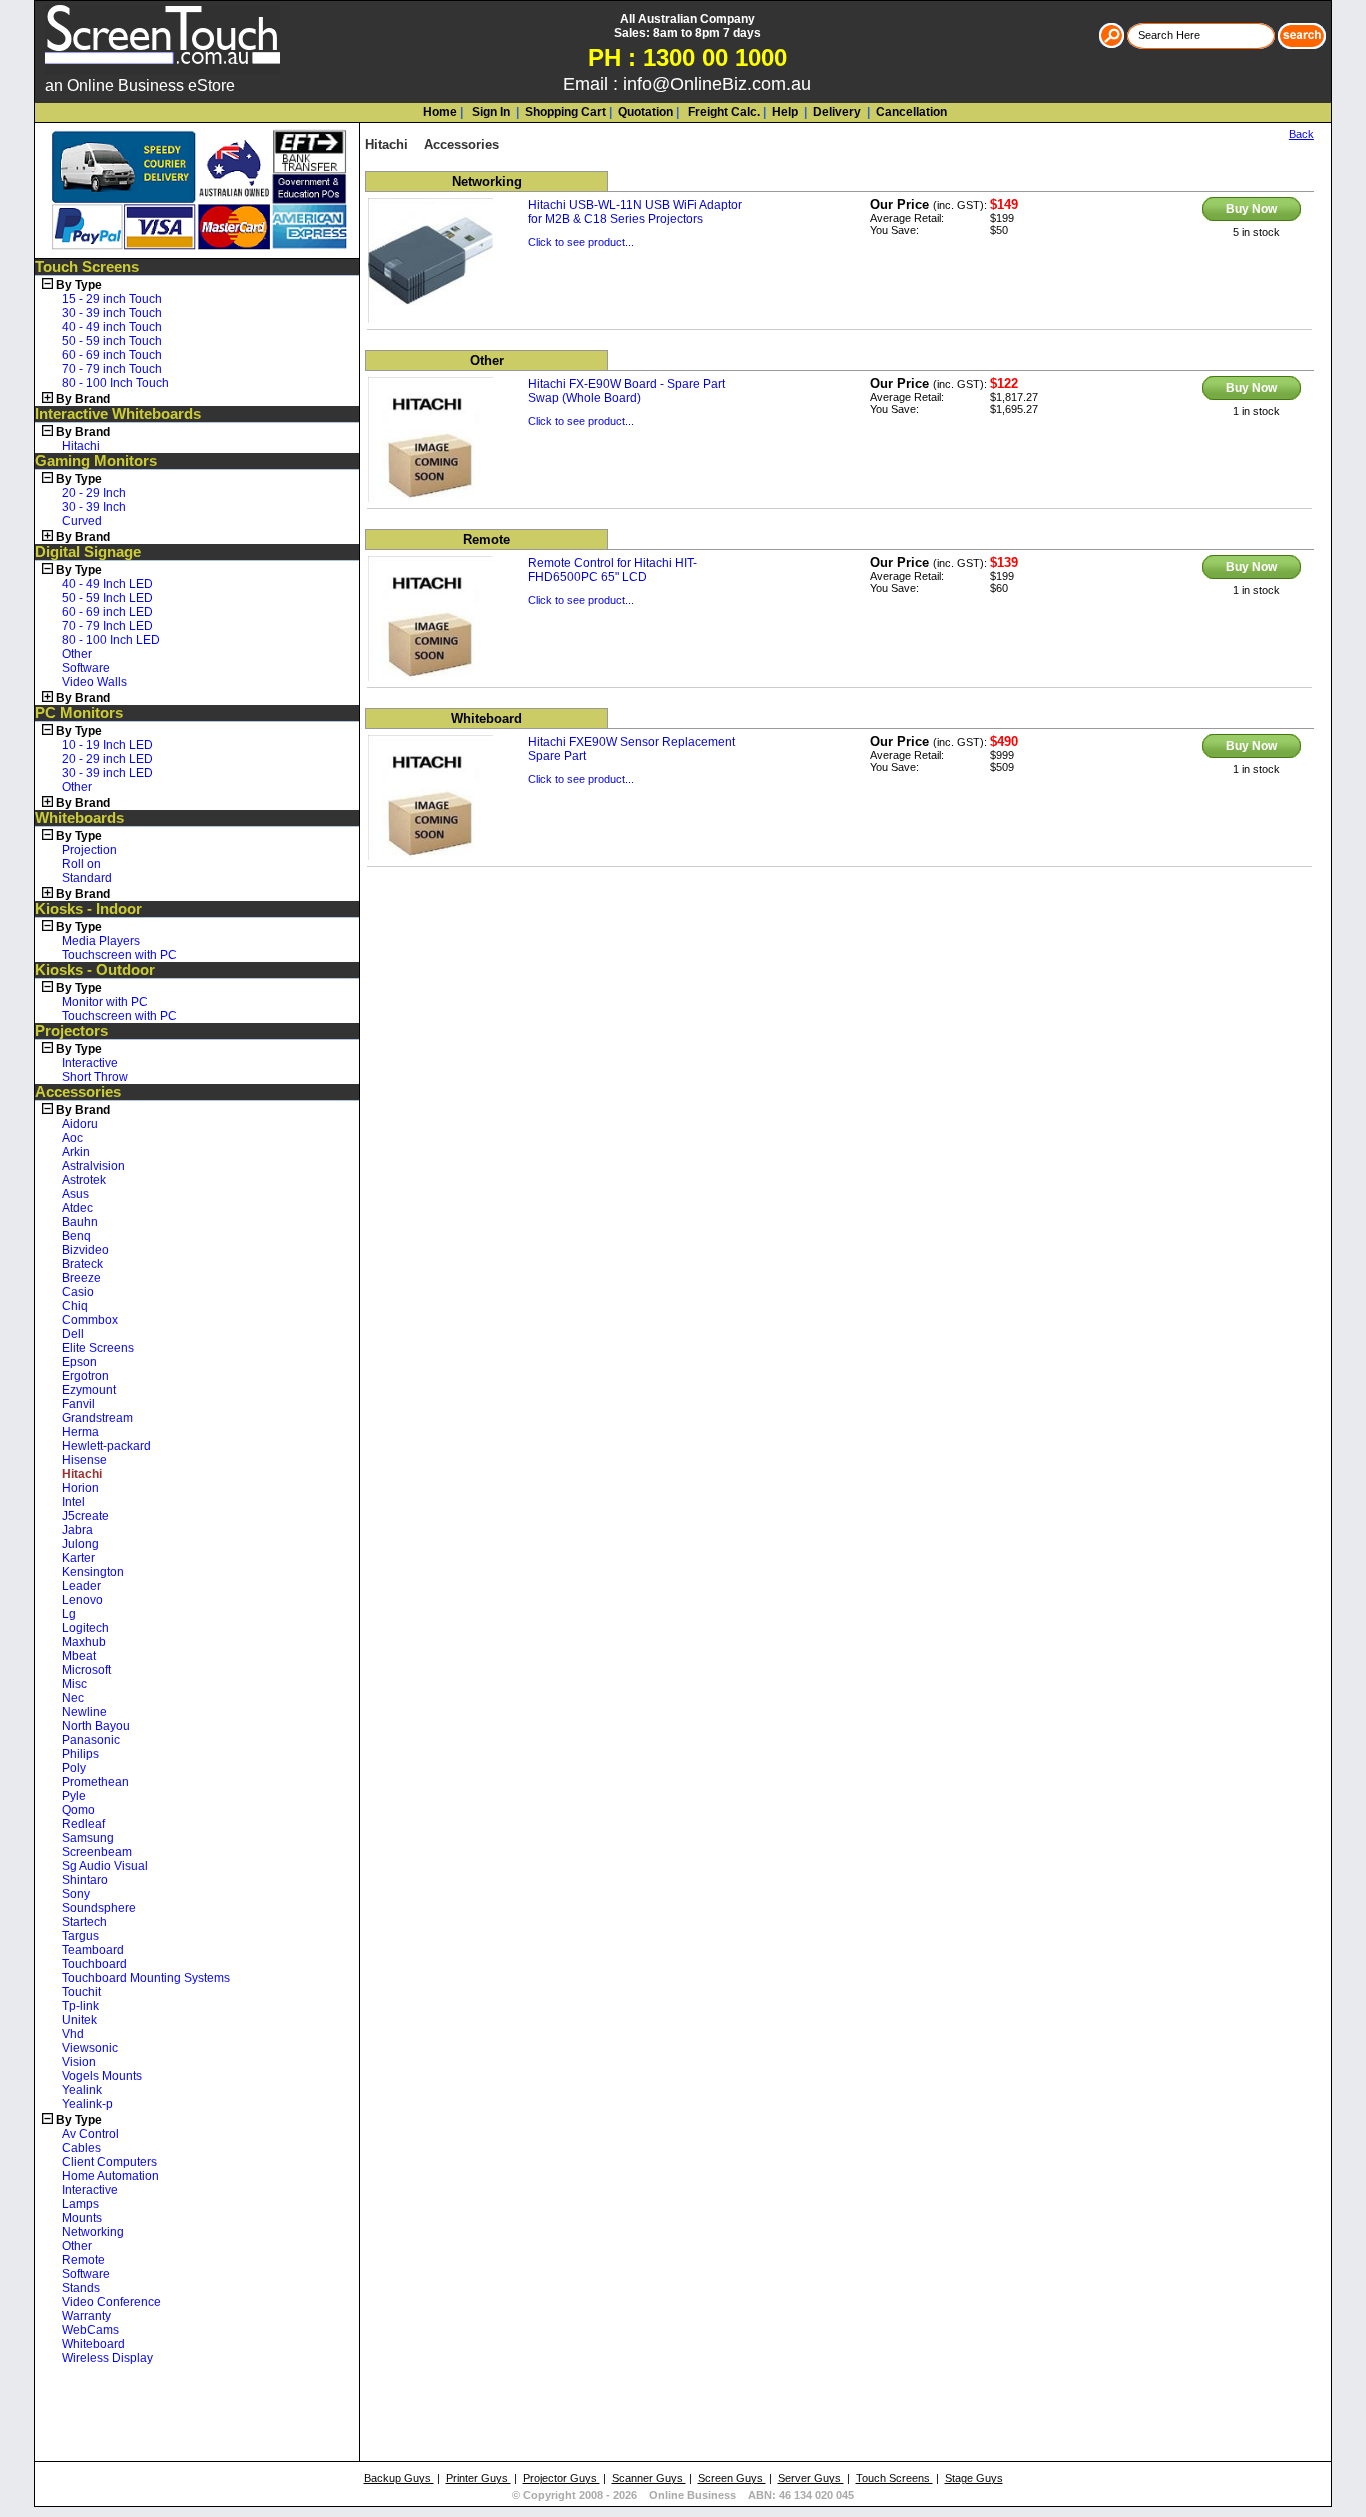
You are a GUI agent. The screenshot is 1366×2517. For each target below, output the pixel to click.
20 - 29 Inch (94, 493)
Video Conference (111, 2302)
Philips (80, 1754)
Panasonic (91, 1740)
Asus (75, 1194)
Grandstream (97, 1418)
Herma (80, 1432)
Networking (93, 2232)
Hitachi (81, 446)
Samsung (88, 1838)
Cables (81, 2148)
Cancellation (910, 112)
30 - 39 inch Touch (112, 313)
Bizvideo (85, 1250)
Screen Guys (732, 2478)
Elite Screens (98, 1348)
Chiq (75, 1306)
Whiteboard (93, 2344)
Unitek (79, 2020)
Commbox (90, 1320)
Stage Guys (974, 2478)
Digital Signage (88, 552)
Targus (80, 1936)
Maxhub (84, 1642)
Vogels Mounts (102, 2076)
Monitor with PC (105, 1002)
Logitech (85, 1628)
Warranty (86, 2316)
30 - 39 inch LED (107, 773)
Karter (78, 1558)
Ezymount (89, 1390)
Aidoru (80, 1124)
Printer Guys (478, 2478)
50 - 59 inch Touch (112, 341)
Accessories (78, 1092)
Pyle (74, 1796)
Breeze (81, 1278)
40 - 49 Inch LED (107, 584)
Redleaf (83, 1824)
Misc (74, 1684)
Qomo (78, 1810)
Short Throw (95, 1077)
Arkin (76, 1152)
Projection (89, 850)
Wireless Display (107, 2358)
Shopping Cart (565, 112)
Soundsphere (99, 1908)
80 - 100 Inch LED (111, 640)
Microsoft (86, 1670)
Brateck (82, 1264)
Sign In (489, 112)
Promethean (95, 1782)
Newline (84, 1712)
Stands (81, 2288)
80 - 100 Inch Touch (115, 383)
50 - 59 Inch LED (107, 598)
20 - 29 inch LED (107, 759)
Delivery (835, 112)
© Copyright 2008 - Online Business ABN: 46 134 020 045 (683, 2495)
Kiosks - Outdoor (95, 970)
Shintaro (85, 1880)
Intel (73, 1502)
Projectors (71, 1031)
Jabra (77, 1530)
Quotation (645, 112)
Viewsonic (90, 2048)
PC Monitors (79, 713)
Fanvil (78, 1404)
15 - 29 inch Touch (112, 299)
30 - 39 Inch (94, 507)
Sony (76, 1894)
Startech (84, 1922)
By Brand (83, 399)
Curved (82, 521)
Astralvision (93, 1166)
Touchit (81, 1992)
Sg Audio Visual (105, 1866)
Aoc (72, 1138)
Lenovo (82, 1600)
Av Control (90, 2134)
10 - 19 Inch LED (107, 745)
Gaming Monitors (96, 461)
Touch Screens (87, 267)
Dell (73, 1334)
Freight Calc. (722, 112)
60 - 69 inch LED (107, 612)
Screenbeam (97, 1852)
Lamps (80, 2204)
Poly (74, 1768)
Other (77, 654)
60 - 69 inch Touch (112, 355)
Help (785, 112)
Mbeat (79, 1656)
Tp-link (80, 2006)
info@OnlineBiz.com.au (717, 84)
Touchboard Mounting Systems (146, 1978)
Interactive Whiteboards (118, 414)
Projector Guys (561, 2478)
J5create (85, 1516)
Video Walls (94, 682)
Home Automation (110, 2176)
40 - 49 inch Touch (112, 327)
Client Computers (109, 2162)
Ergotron (85, 1376)
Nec (73, 1698)
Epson (79, 1362)
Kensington (93, 1572)
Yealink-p (87, 2104)
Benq (76, 1236)
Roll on (81, 864)
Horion (80, 1488)
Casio (78, 1292)
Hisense (84, 1460)
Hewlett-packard (106, 1446)
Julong (80, 1544)
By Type (79, 285)
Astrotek (84, 1180)
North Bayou (96, 1726)
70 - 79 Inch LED (107, 626)
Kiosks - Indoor (88, 909)
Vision (79, 2062)
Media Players (101, 941)
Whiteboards (79, 818)
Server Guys (811, 2478)
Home (440, 112)
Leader (81, 1586)
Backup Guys (399, 2478)
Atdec (77, 1208)
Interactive (90, 1063)
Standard (87, 878)
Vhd (73, 2034)
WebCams (90, 2330)
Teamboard (93, 1950)
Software (86, 668)
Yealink (82, 2090)
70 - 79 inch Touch (112, 369)
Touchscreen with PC (119, 955)
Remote (83, 2260)
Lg (69, 1614)
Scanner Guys (649, 2478)
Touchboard (94, 1964)
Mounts (82, 2218)
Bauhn (80, 1222)
